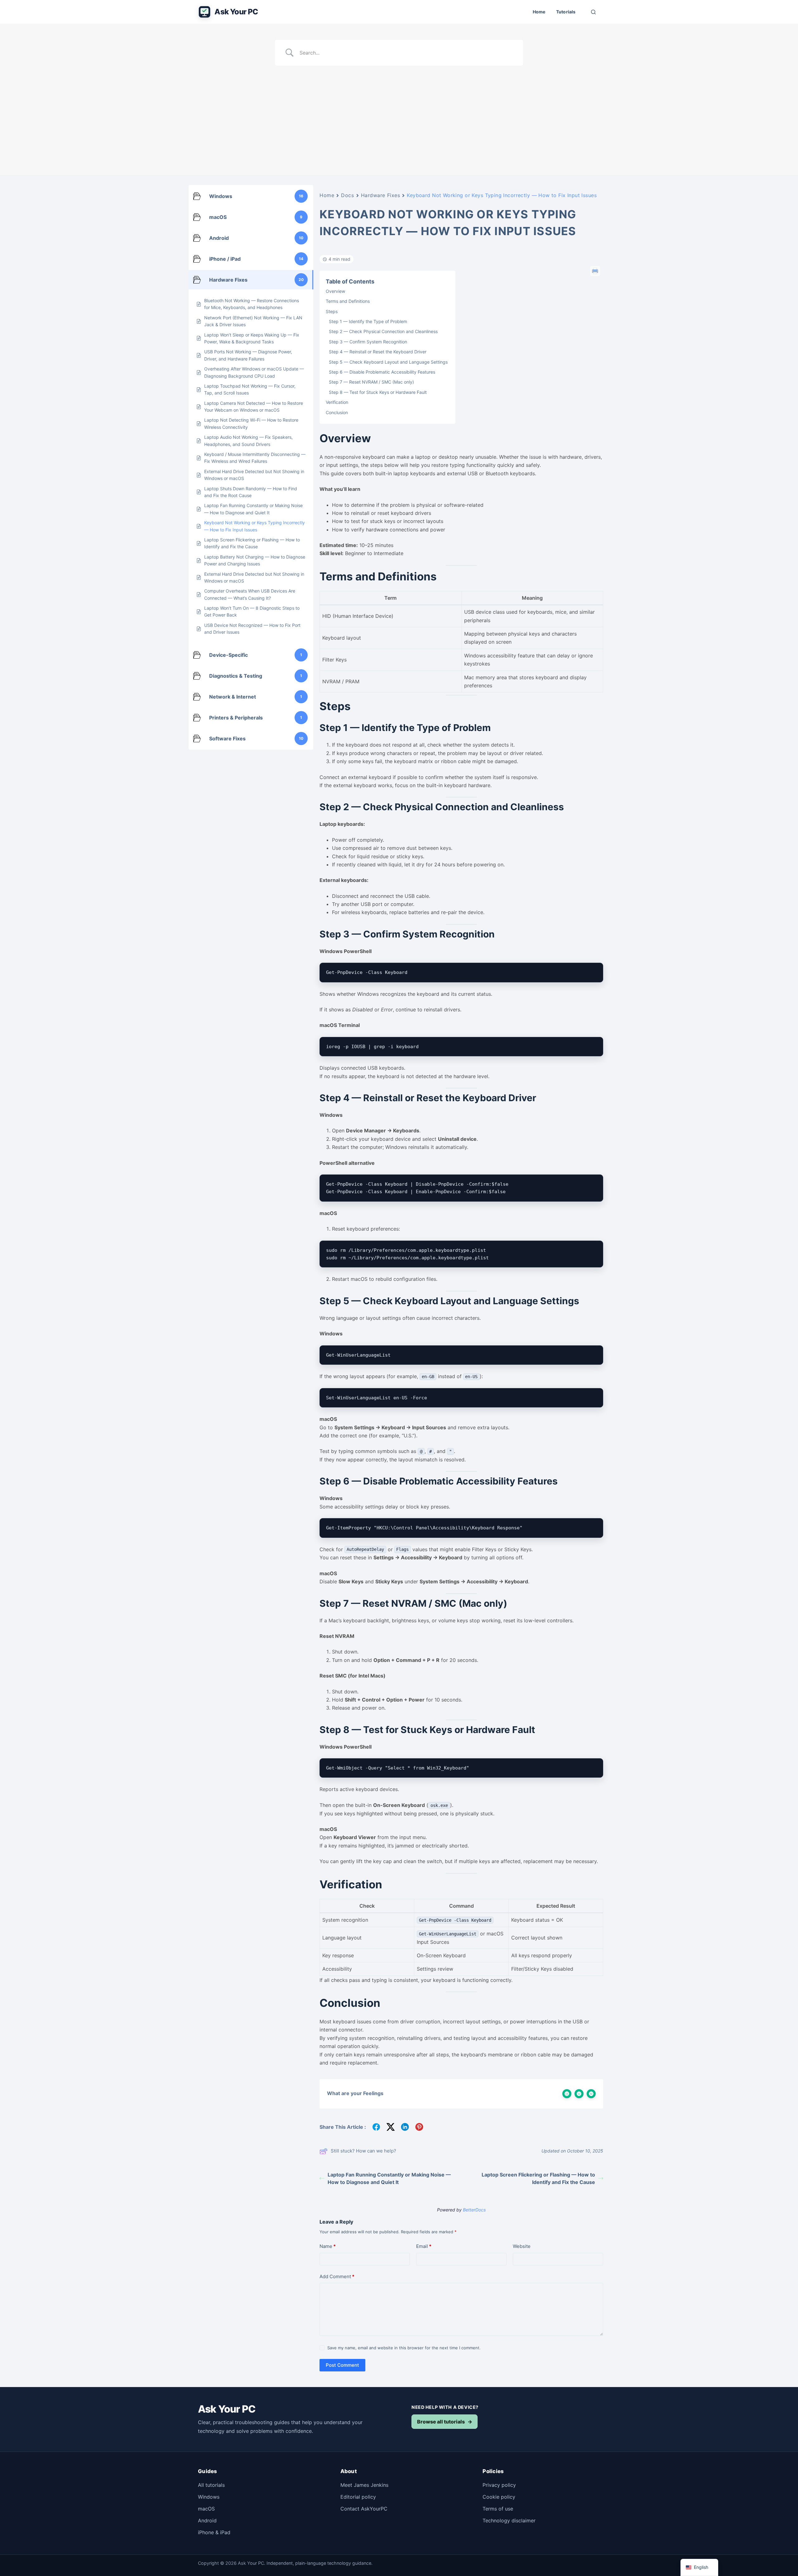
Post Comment (342, 2365)
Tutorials (566, 12)
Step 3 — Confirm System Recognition (368, 342)
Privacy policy (499, 2485)
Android (207, 2520)
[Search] (593, 12)
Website (522, 2246)
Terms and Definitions (348, 301)
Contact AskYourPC (364, 2509)
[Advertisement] (399, 113)
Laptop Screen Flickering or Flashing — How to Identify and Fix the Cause (538, 2178)
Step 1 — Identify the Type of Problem (368, 321)
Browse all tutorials (445, 2422)
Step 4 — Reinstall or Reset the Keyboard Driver (378, 352)
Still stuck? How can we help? (363, 2151)
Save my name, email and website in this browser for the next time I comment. (404, 2348)
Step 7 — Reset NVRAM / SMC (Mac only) (371, 382)
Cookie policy (499, 2497)
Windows (209, 2497)
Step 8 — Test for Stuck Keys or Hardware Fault (378, 392)
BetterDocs (474, 2210)
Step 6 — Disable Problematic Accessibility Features (382, 372)
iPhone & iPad (214, 2532)
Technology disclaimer (509, 2520)
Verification (337, 402)
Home (539, 12)
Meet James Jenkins (364, 2485)
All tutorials (211, 2485)
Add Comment (337, 2276)
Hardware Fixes (381, 195)
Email (424, 2246)
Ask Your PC (236, 12)
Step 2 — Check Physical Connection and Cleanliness (383, 331)
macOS (206, 2509)
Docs (347, 195)
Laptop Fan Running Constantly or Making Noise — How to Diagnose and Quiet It (389, 2178)
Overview (335, 291)
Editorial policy (358, 2497)
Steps (332, 311)
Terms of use (498, 2509)
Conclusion (337, 412)
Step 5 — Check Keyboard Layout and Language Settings (388, 362)
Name (328, 2246)
